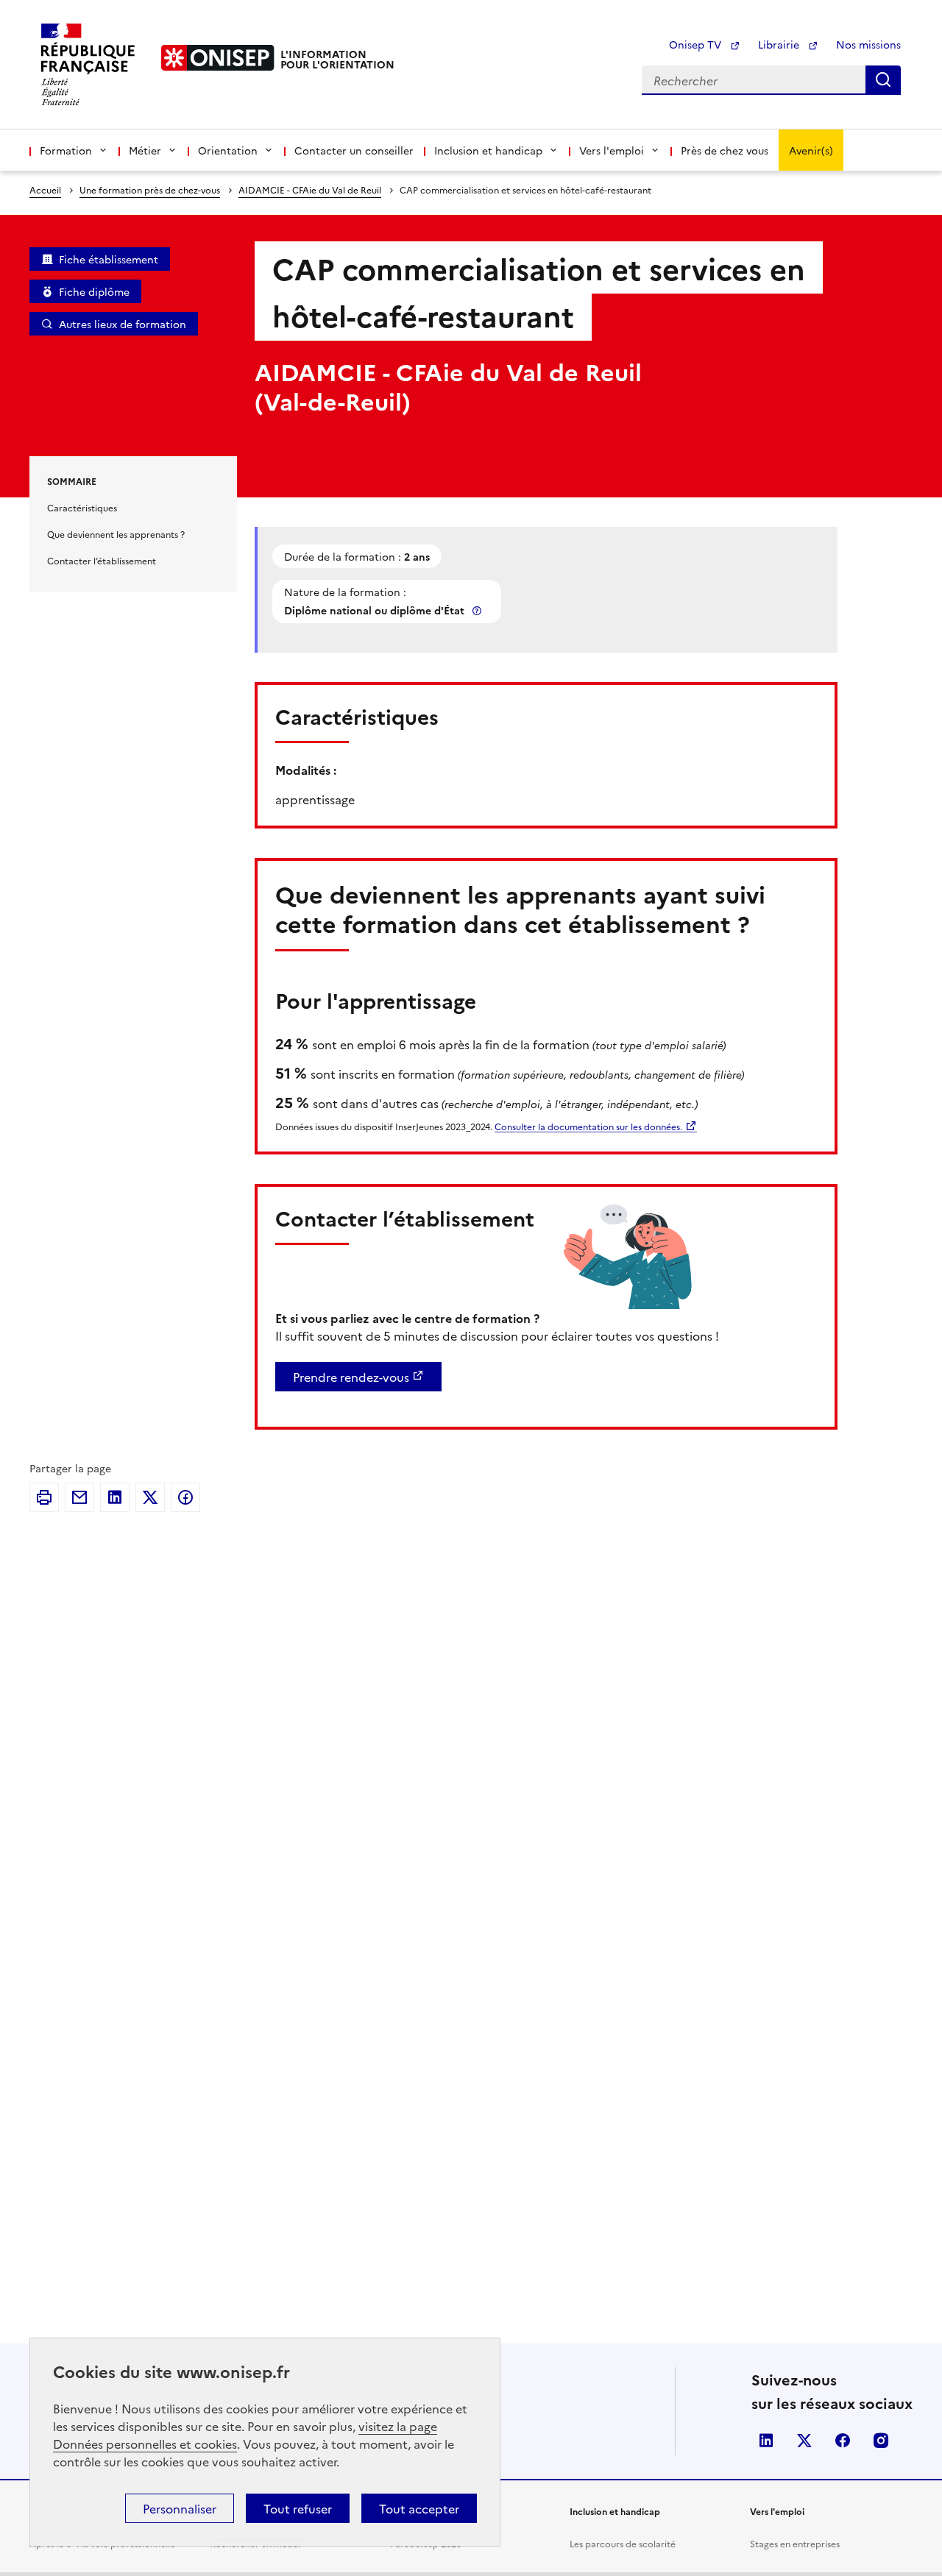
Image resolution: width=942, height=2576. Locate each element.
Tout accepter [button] (419, 2508)
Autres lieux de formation (123, 324)
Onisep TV (697, 44)
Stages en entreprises (795, 2543)
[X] (150, 1497)
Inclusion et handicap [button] (488, 150)
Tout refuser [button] (298, 2508)
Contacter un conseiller (354, 150)
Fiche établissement (109, 259)
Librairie (780, 44)
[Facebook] (185, 1497)
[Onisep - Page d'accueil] (218, 58)
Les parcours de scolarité (623, 2543)
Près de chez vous (725, 150)
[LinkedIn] (115, 1497)
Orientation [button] (228, 150)
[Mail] (79, 1497)
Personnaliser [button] (180, 2508)
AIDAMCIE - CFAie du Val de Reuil (310, 189)
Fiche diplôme (94, 291)
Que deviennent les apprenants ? (116, 534)
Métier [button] (145, 150)
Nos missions (868, 44)
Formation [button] (66, 150)
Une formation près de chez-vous (150, 189)
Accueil (45, 189)
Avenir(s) (811, 150)
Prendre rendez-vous (351, 1377)
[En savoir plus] (478, 610)
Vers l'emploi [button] (612, 150)
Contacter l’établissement (102, 560)
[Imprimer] (44, 1497)
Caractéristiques (82, 507)
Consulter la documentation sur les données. (588, 1126)
